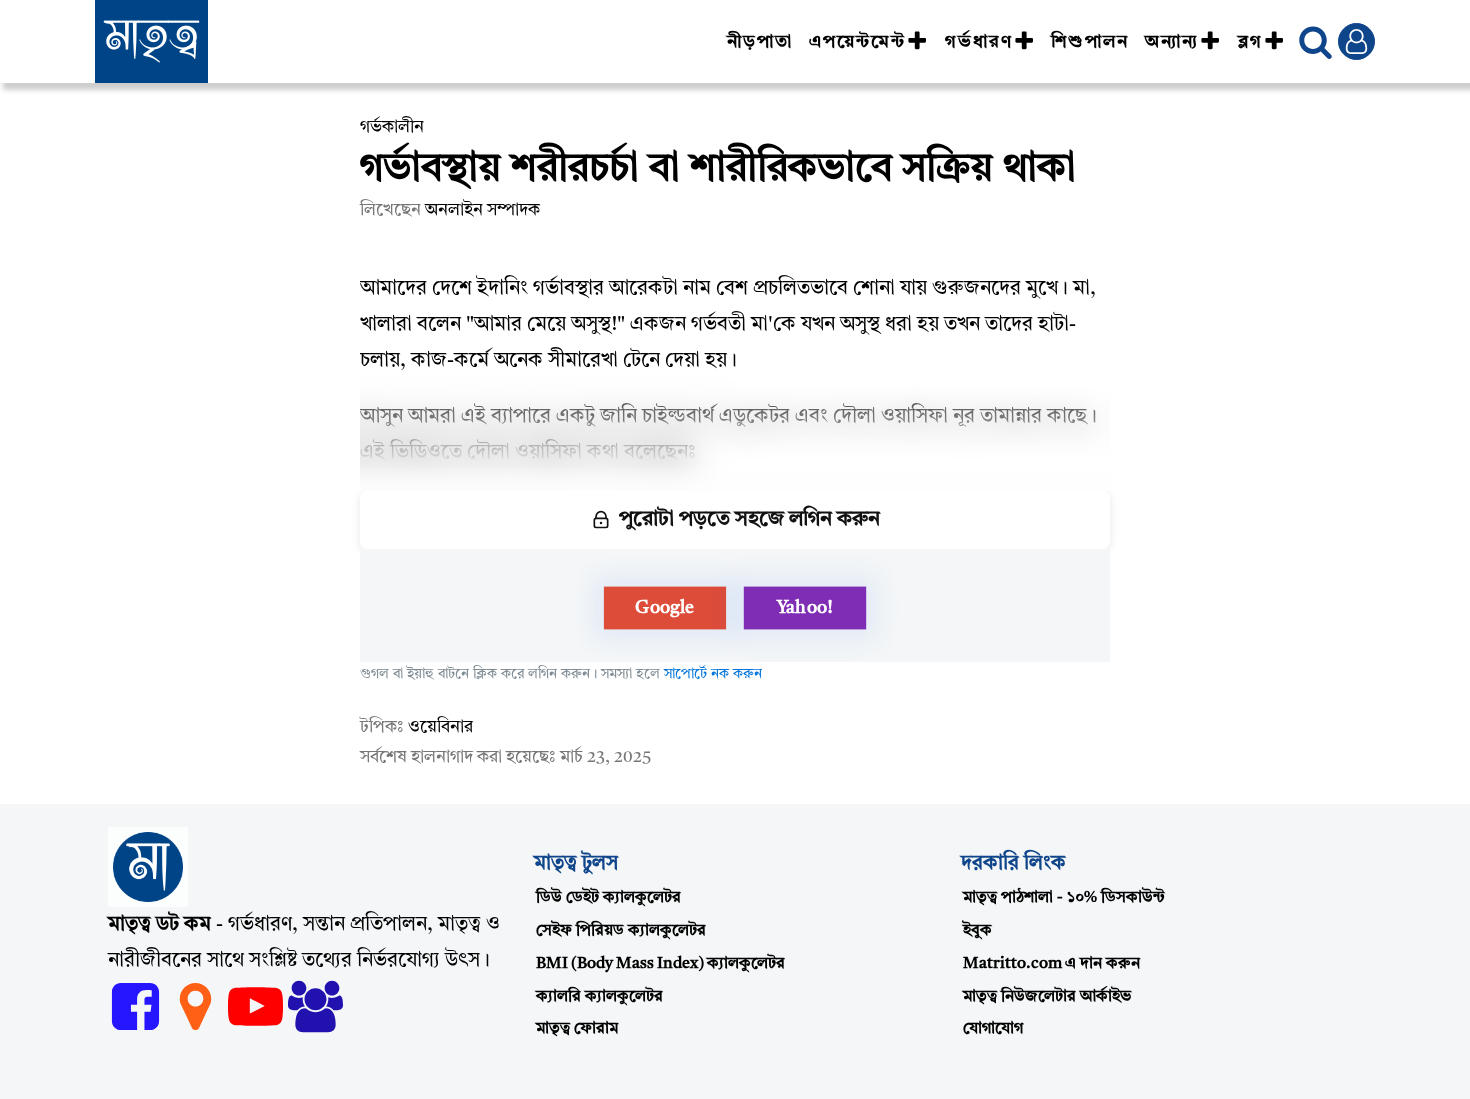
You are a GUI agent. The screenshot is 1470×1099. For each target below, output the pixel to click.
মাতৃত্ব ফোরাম (577, 1029)
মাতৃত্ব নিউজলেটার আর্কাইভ (1047, 997)
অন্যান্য (1172, 42)
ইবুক (977, 931)
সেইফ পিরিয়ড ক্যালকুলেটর (621, 931)
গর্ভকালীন (392, 127)
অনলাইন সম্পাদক (482, 210)
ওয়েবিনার (440, 727)
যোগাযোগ (993, 1029)
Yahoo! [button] (805, 608)
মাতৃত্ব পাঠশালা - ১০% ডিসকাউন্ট (1064, 898)
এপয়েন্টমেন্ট (857, 42)
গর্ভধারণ (979, 42)
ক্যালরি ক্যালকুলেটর (599, 997)
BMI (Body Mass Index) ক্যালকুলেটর (660, 964)
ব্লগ (1250, 42)
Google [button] (665, 608)
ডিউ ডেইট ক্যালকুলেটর (608, 898)
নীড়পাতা (760, 42)
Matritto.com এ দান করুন (1051, 964)
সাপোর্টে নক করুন (713, 674)
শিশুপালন (1090, 42)
